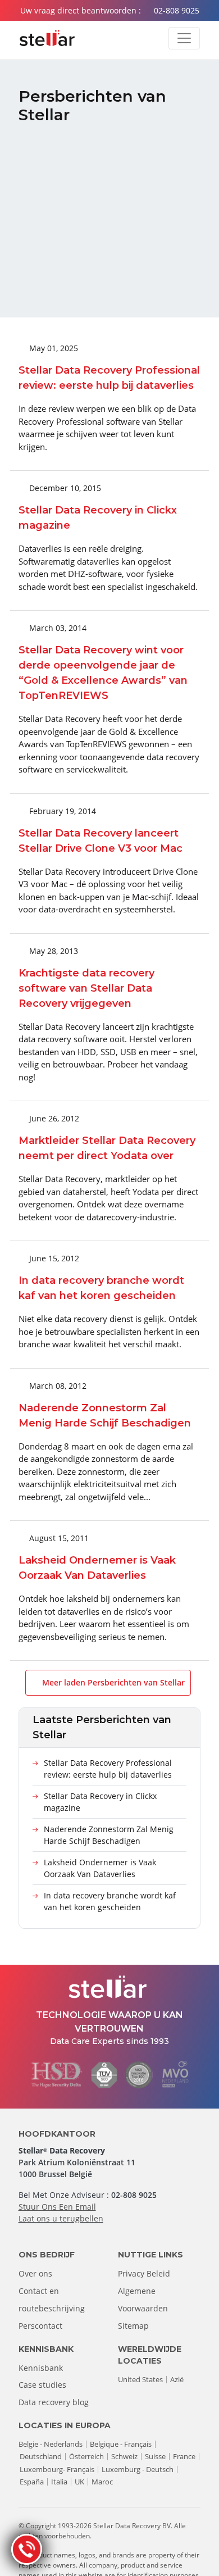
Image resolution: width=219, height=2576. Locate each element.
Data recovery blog (54, 2402)
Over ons (35, 2273)
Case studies (42, 2385)
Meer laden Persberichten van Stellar (112, 1682)
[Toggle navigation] (184, 38)
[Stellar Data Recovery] (47, 38)
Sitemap (133, 2326)
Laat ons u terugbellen (61, 2218)
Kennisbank (41, 2368)
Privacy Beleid (144, 2273)
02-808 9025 (177, 10)
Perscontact (40, 2326)
